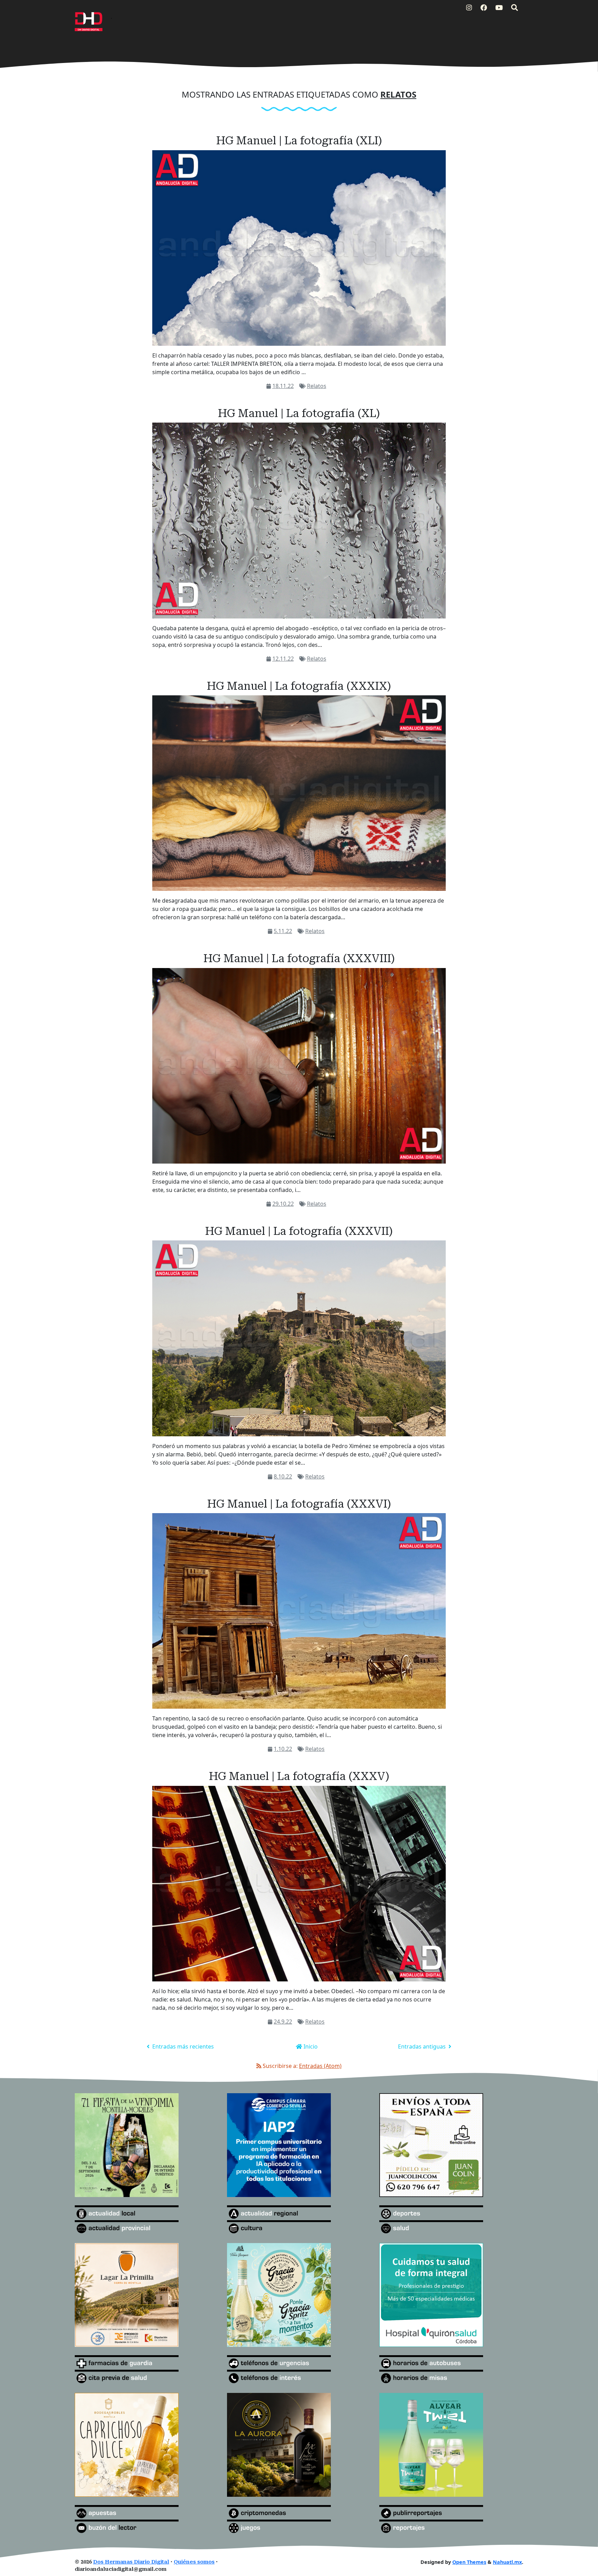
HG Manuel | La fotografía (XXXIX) (299, 686)
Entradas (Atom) (320, 2066)
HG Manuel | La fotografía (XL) (299, 413)
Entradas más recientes (182, 2046)
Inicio (310, 2046)
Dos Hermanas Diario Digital (131, 2562)
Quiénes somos (194, 2562)
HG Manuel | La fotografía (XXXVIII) (299, 958)
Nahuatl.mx (507, 2562)
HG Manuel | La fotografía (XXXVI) (299, 1504)
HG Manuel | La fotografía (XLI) (299, 141)
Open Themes (469, 2562)
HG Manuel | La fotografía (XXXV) (299, 1776)
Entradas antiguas (423, 2046)
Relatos (317, 386)
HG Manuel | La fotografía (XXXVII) (299, 1231)
